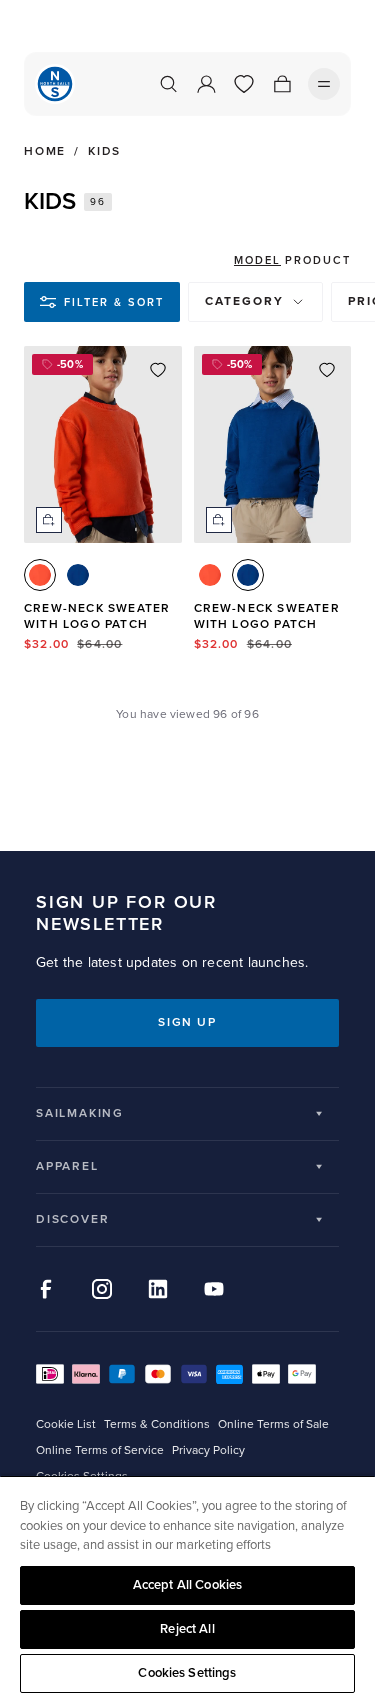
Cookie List (66, 1424)
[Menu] (324, 84)
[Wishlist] (244, 84)
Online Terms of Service (100, 1450)
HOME (45, 152)
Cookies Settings (187, 1673)
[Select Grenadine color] (40, 575)
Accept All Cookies (187, 1585)
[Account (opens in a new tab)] (206, 84)
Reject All (187, 1629)
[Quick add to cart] (49, 520)
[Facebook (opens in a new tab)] (46, 1289)
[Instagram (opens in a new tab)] (102, 1289)
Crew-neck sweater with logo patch (97, 616)
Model (257, 260)
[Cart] (282, 84)
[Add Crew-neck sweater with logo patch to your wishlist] (158, 370)
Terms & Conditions (157, 1424)
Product (318, 260)
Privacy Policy (208, 1450)
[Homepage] (55, 84)
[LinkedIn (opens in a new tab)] (158, 1289)
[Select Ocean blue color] (78, 575)
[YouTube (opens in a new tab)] (214, 1289)
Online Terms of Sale (273, 1424)
